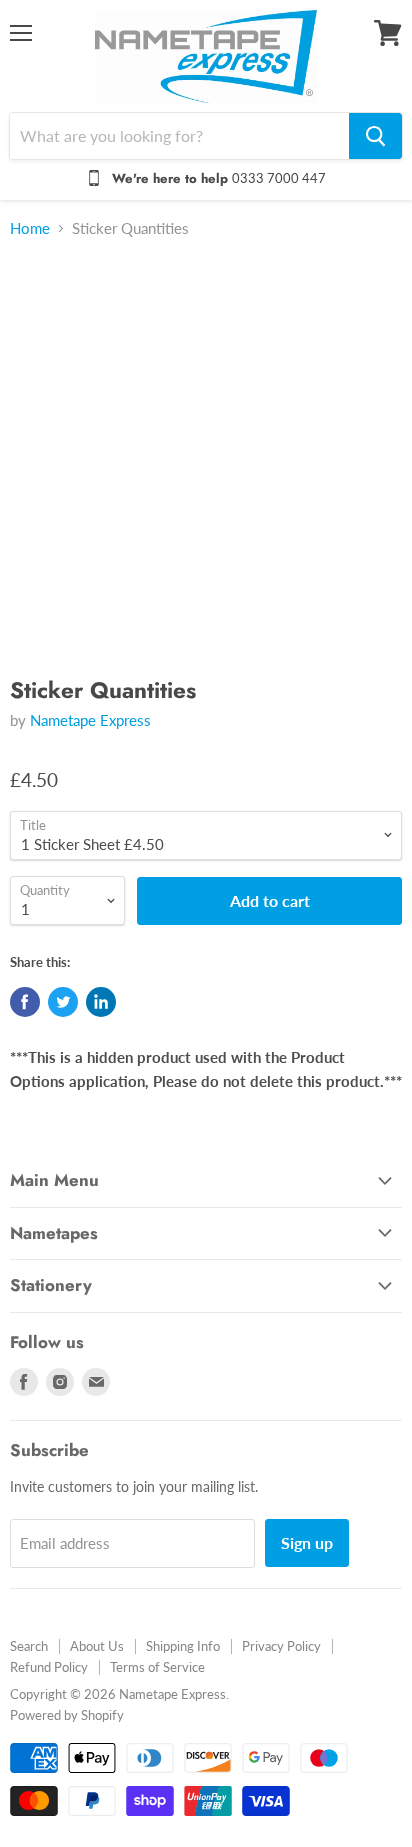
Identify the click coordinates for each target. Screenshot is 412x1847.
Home (30, 228)
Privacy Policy (281, 1646)
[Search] (375, 136)
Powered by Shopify (67, 1715)
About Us (97, 1646)
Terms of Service (157, 1667)
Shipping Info (183, 1646)
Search (29, 1646)
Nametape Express (90, 720)
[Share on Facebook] (25, 1002)
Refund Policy (49, 1667)
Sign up (307, 1542)
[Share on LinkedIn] (101, 1002)
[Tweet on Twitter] (63, 1002)
